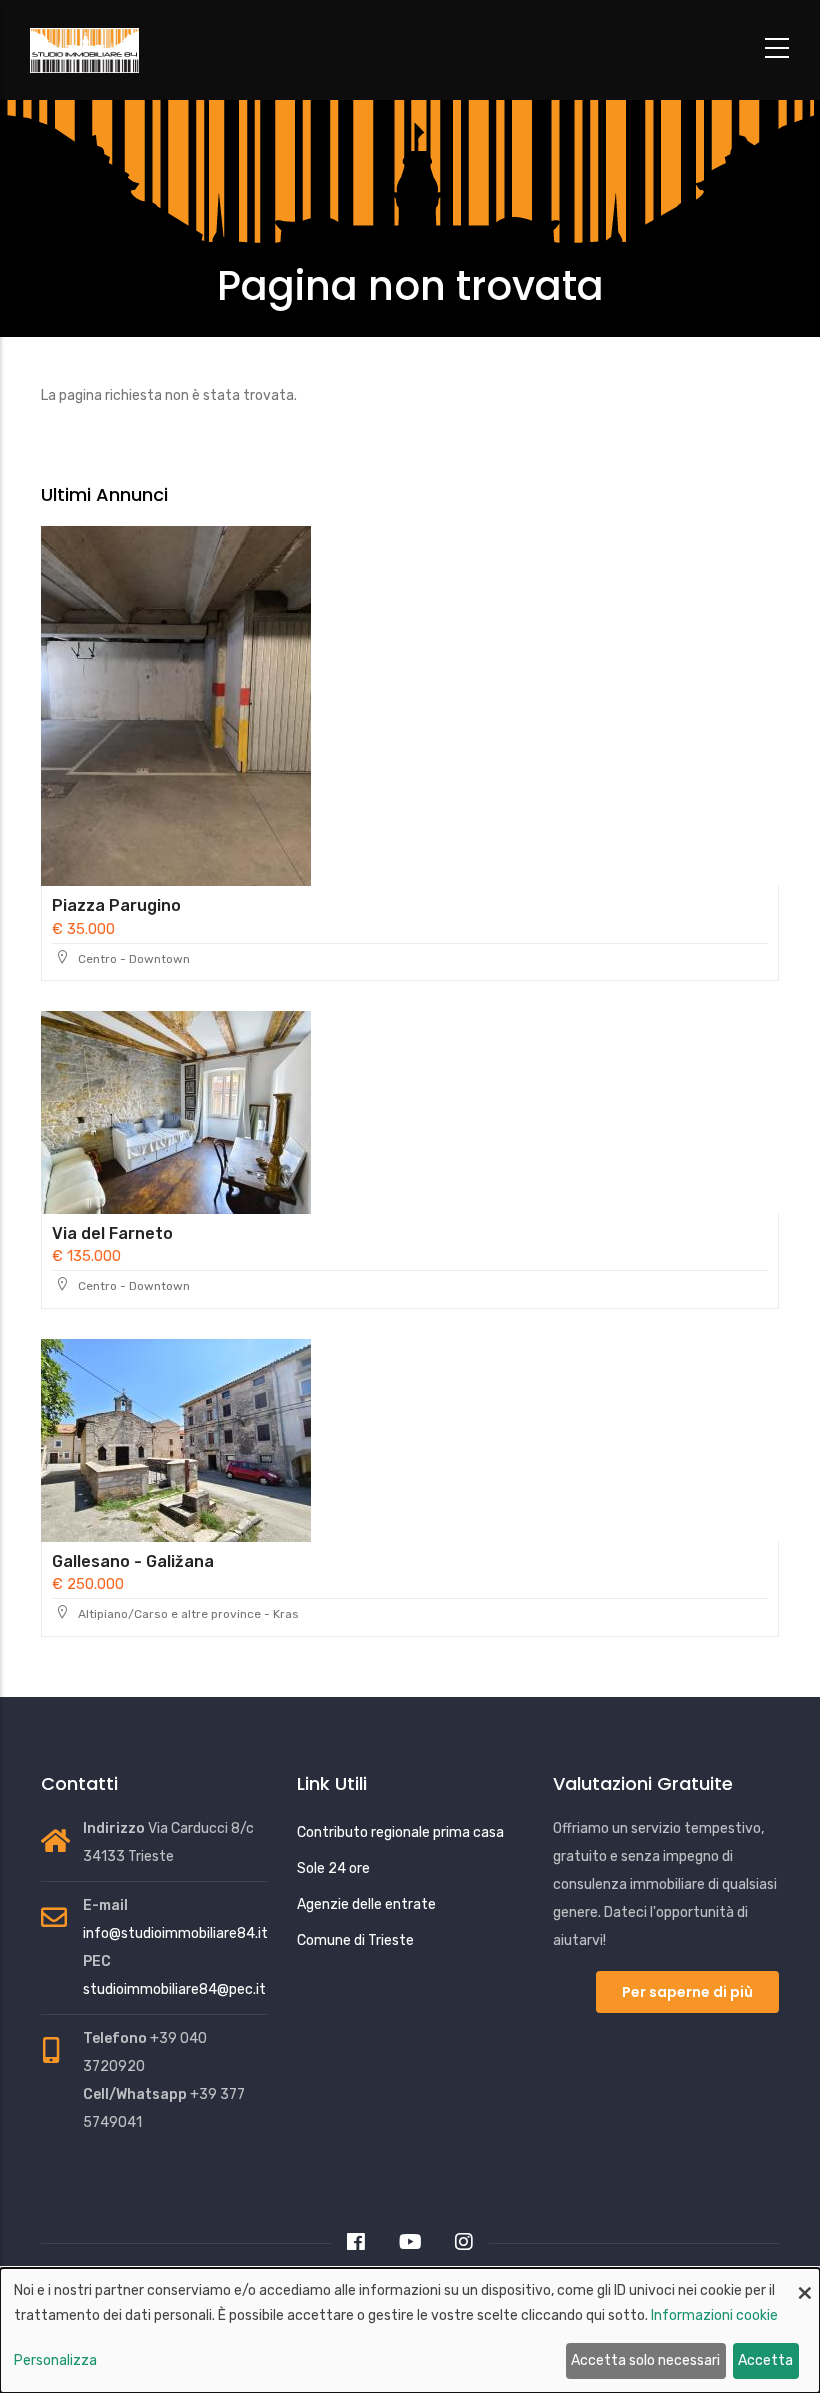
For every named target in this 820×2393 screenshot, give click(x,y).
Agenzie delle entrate (366, 1904)
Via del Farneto (112, 1233)
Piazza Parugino (116, 905)
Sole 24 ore (333, 1868)
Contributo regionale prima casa (400, 1832)
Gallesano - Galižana (133, 1561)
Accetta (765, 2360)
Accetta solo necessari (645, 2360)
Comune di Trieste (355, 1940)
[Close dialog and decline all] (805, 2280)
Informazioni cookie (714, 2315)
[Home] (135, 51)
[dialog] (410, 2330)
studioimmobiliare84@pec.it (174, 1989)
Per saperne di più (687, 1992)
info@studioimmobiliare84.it (175, 1933)
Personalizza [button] (55, 2360)
